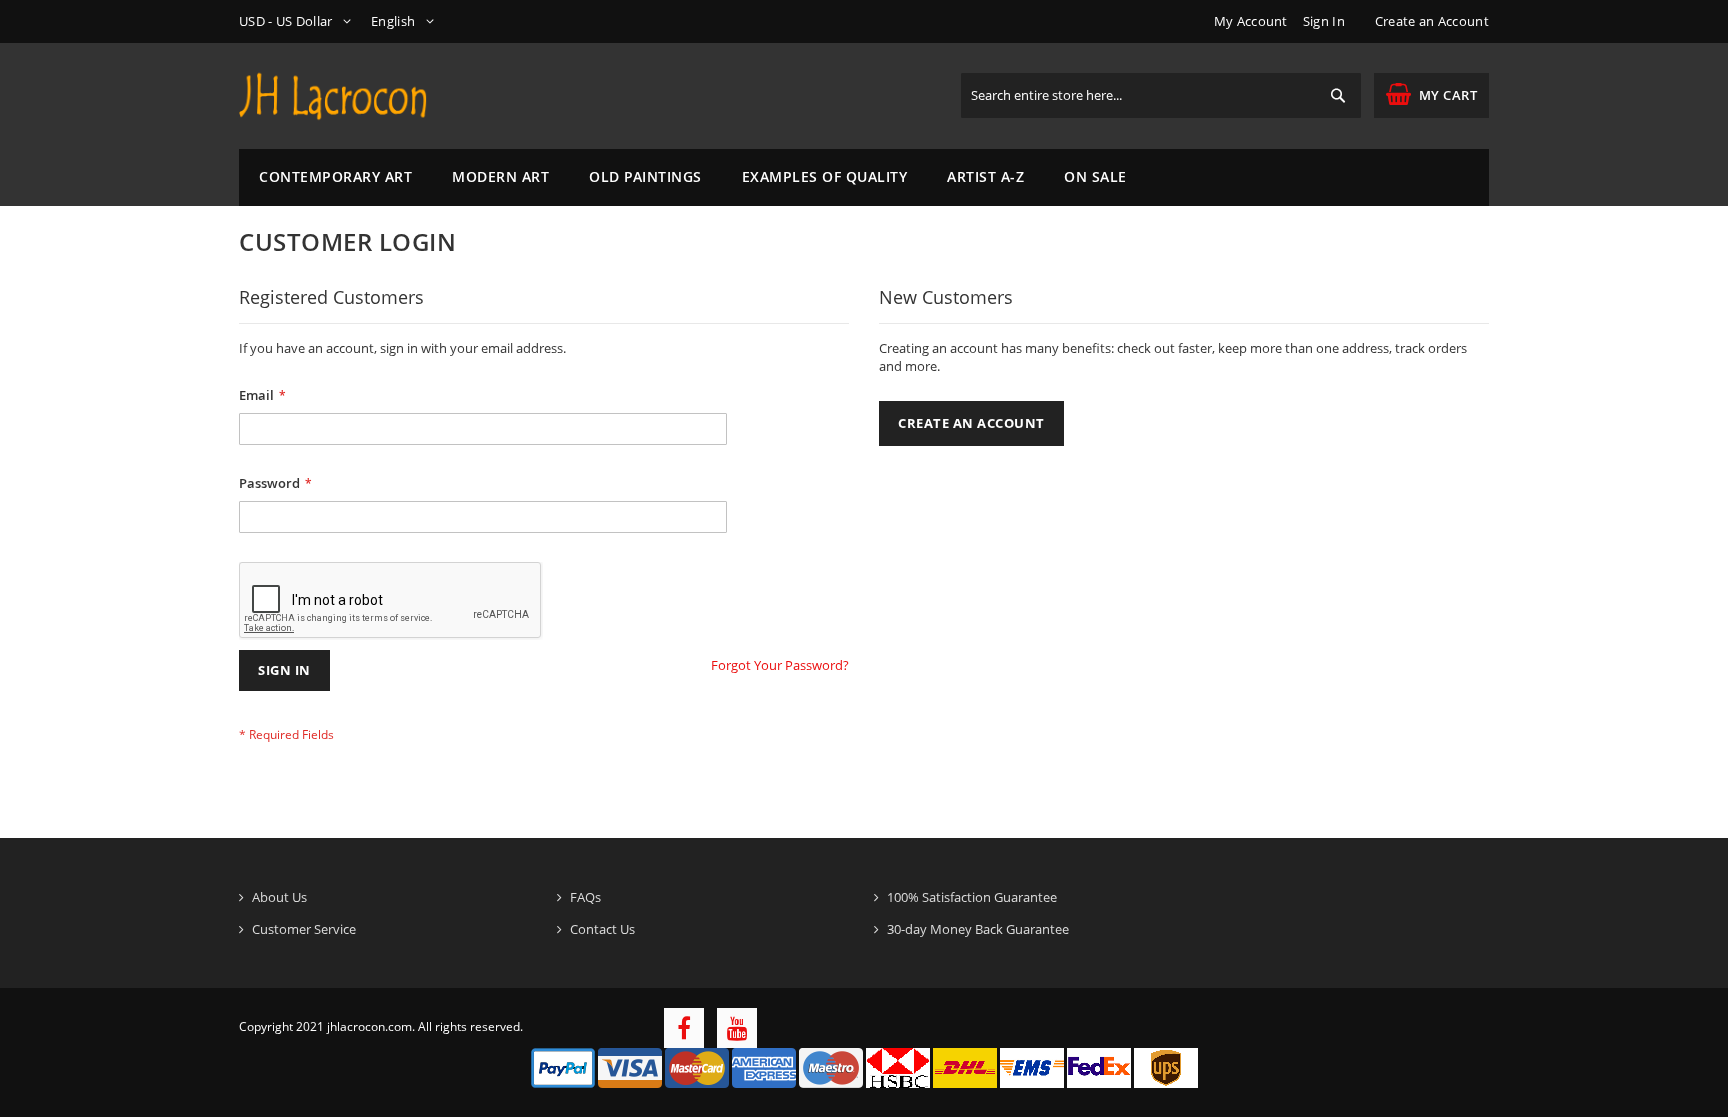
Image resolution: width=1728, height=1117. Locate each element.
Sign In (1324, 21)
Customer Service (304, 929)
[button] (298, 21)
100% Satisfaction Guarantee (972, 897)
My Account (1251, 21)
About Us (279, 897)
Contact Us (602, 929)
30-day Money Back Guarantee (978, 929)
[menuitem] (335, 177)
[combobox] (1161, 95)
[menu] (864, 177)
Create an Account (1432, 21)
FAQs (585, 897)
